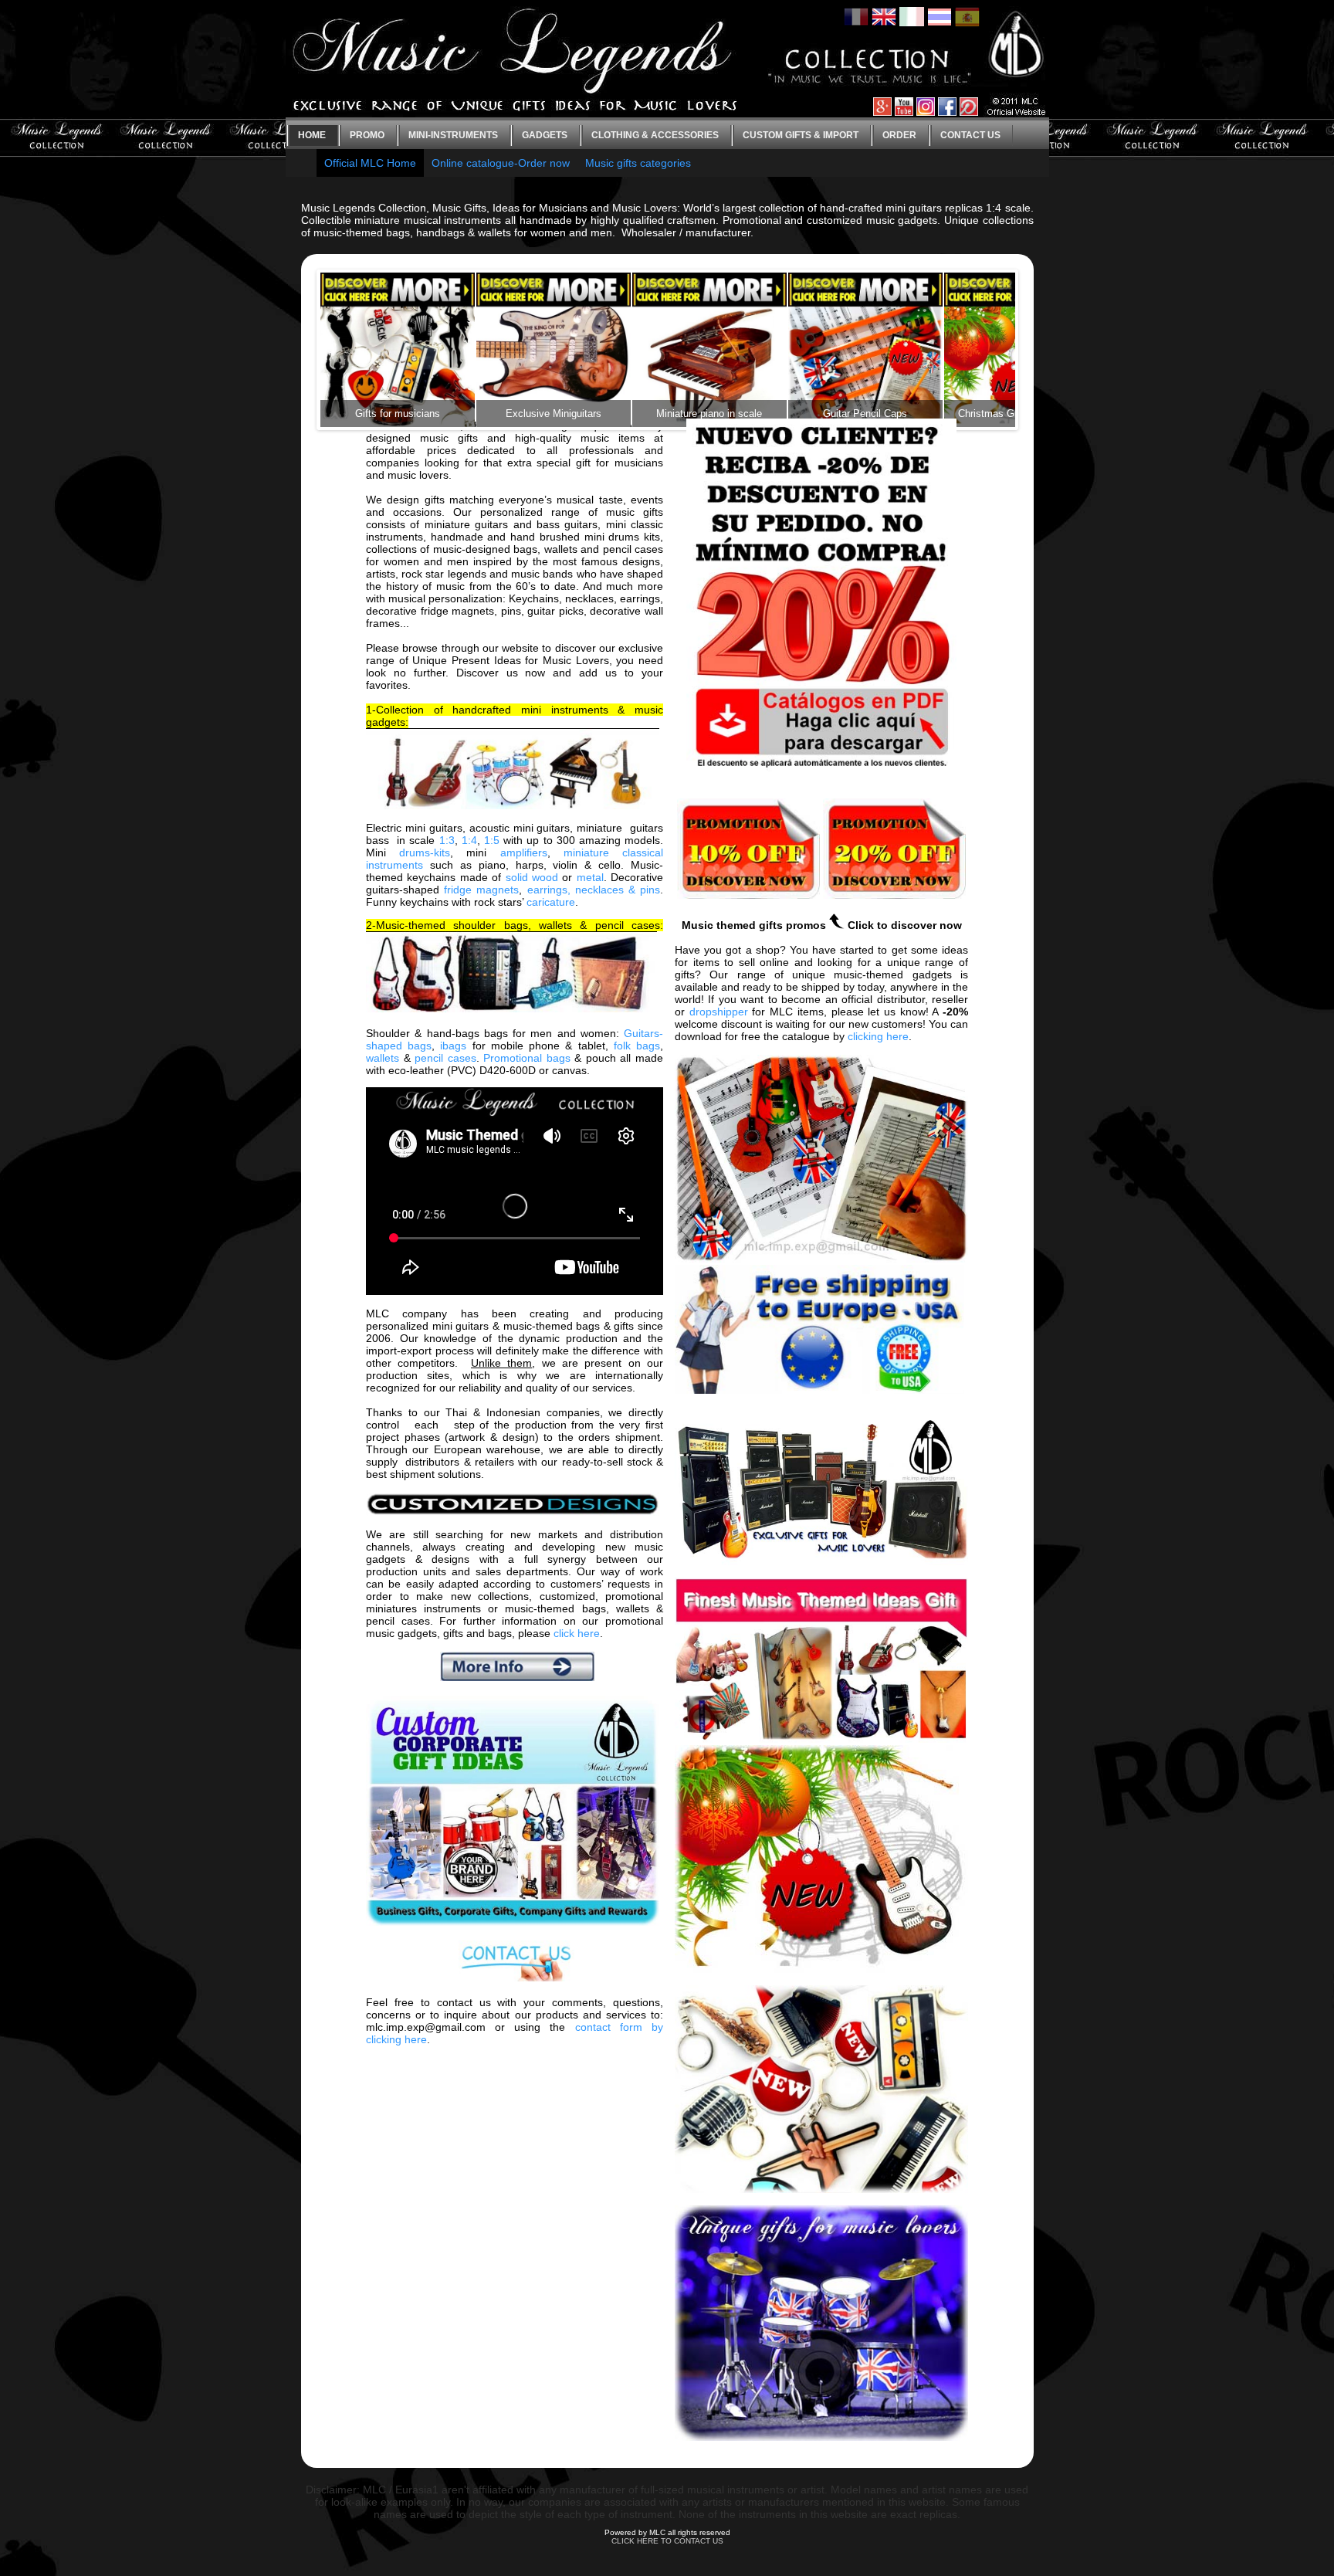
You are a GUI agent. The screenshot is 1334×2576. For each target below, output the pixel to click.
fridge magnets (481, 890)
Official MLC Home (370, 163)
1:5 (492, 840)
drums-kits (425, 852)
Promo (367, 135)
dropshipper (719, 1012)
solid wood (532, 877)
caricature (551, 902)
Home (312, 135)
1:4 (469, 840)
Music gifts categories (638, 163)
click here (577, 1633)
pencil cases (445, 1058)
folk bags (637, 1046)
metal (590, 877)
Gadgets (545, 135)
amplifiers (524, 852)
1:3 (447, 840)
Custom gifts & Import (801, 135)
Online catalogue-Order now (501, 163)
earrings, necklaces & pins (594, 890)
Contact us (970, 135)
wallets (383, 1058)
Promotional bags (527, 1058)
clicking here (878, 1036)
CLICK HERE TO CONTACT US (667, 2541)
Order (899, 135)
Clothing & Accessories (655, 135)
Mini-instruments (453, 135)
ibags (453, 1046)
